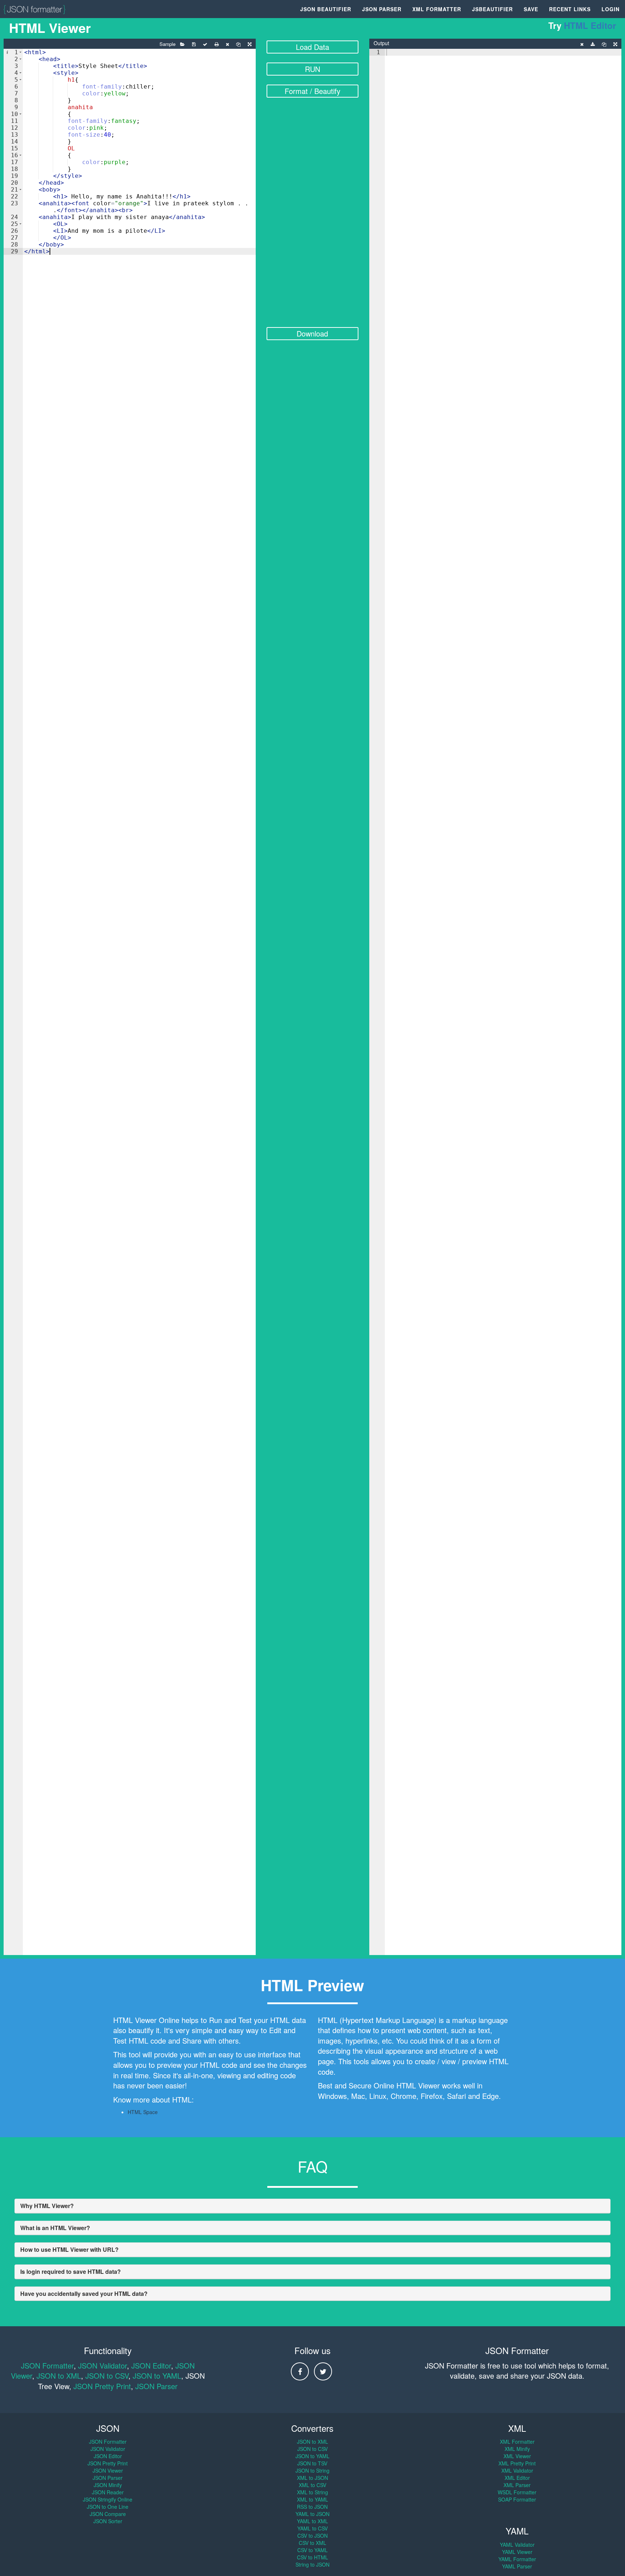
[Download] (593, 44)
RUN (312, 69)
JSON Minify (108, 2485)
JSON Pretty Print (102, 2386)
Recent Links (570, 9)
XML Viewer (517, 2456)
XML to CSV (312, 2485)
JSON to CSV (107, 2376)
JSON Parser (382, 9)
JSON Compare (108, 2514)
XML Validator (517, 2470)
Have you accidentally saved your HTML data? (84, 2294)
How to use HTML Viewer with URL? (69, 2249)
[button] (20, 52)
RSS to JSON (312, 2507)
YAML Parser (517, 2566)
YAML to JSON (312, 2514)
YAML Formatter (517, 2559)
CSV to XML (312, 2543)
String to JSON (312, 2564)
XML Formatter (437, 9)
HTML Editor (590, 25)
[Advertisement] (313, 217)
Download (312, 333)
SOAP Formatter (517, 2499)
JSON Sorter (108, 2521)
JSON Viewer (108, 2470)
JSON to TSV (312, 2463)
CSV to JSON (312, 2536)
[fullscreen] (250, 44)
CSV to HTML (312, 2557)
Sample (167, 44)
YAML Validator (517, 2545)
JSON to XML (59, 2376)
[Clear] (227, 44)
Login (611, 9)
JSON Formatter (47, 2365)
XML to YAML (312, 2499)
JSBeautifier (492, 9)
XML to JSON (312, 2478)
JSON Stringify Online (108, 2499)
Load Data (312, 47)
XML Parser (517, 2485)
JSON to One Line (108, 2507)
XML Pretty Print (517, 2463)
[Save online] (194, 44)
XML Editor (517, 2478)
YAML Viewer (517, 2552)
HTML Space (143, 2112)
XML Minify (517, 2449)
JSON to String (312, 2470)
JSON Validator (103, 2365)
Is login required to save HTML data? (71, 2271)
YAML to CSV (312, 2528)
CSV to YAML (312, 2550)
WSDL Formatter (517, 2492)
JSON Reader (108, 2492)
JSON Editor (151, 2365)
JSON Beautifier (326, 9)
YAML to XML (312, 2521)
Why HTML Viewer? (47, 2206)
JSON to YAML (157, 2376)
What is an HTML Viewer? (55, 2228)
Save (531, 9)
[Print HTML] (216, 44)
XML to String (312, 2492)
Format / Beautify (312, 91)
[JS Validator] (205, 44)
